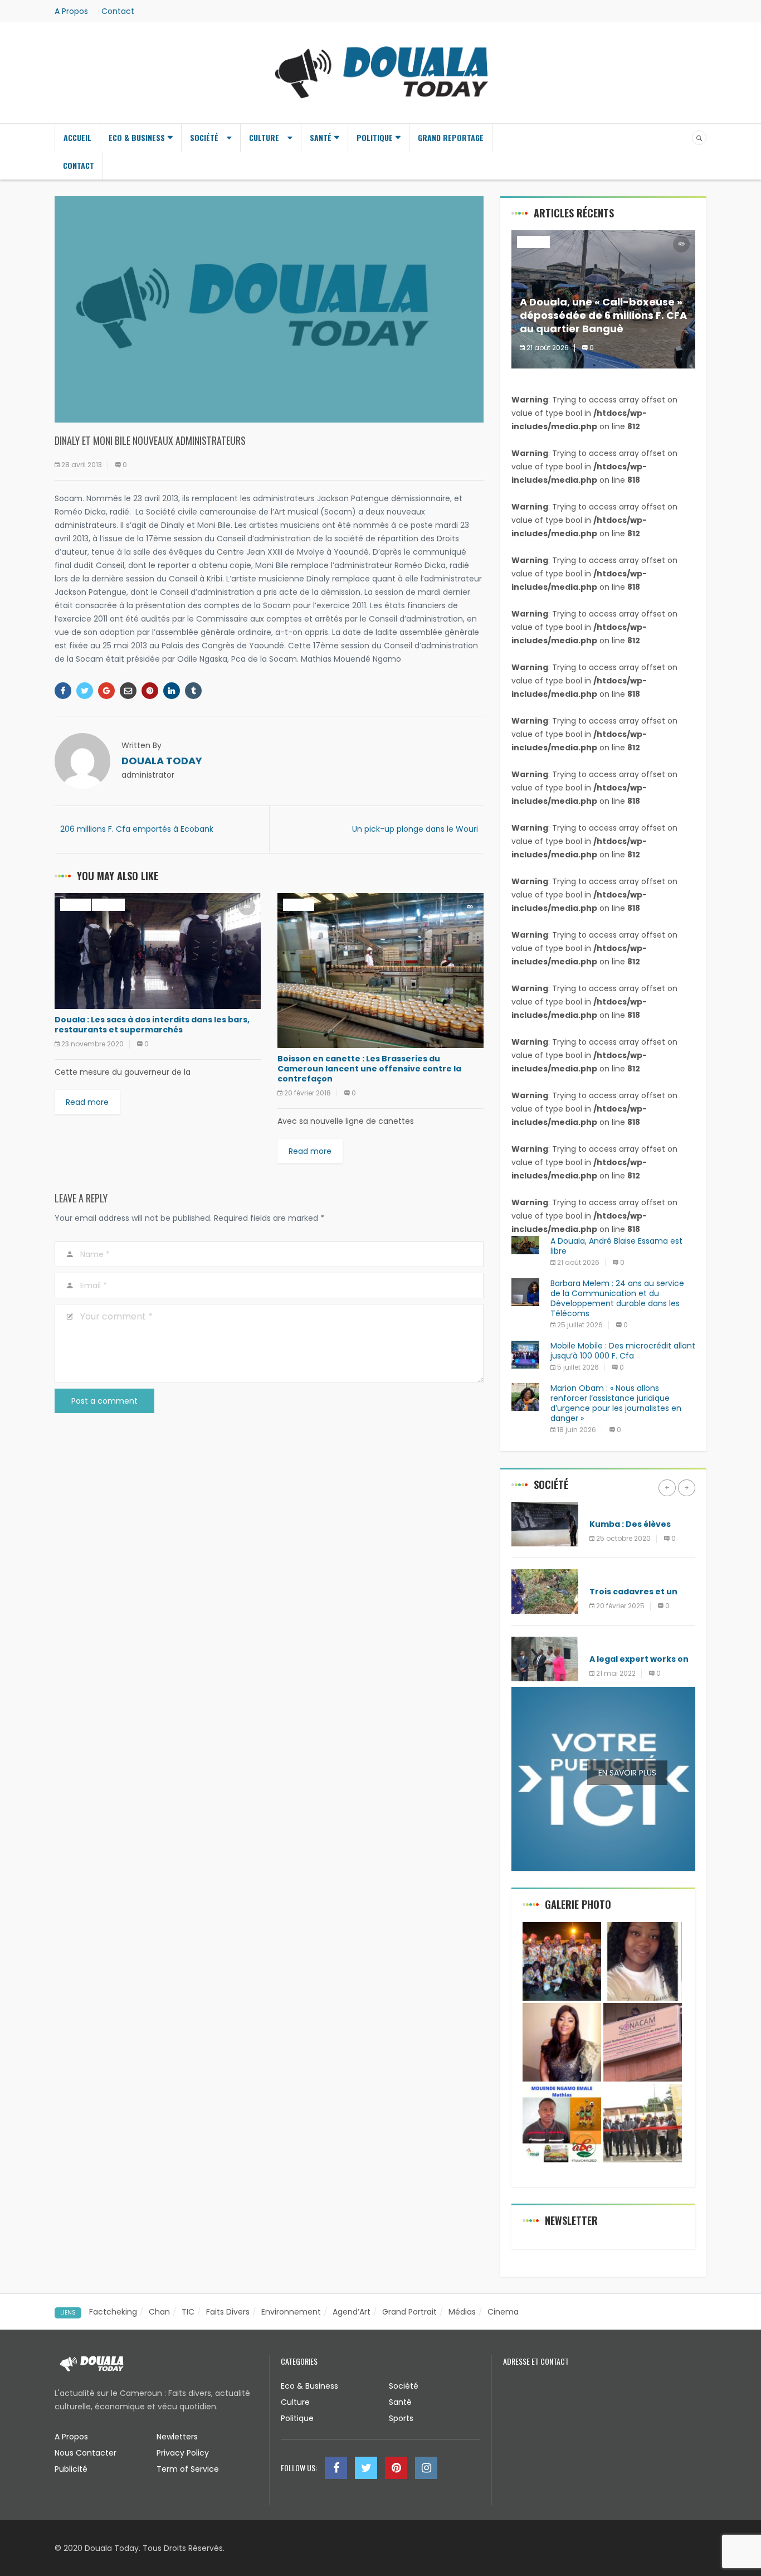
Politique (375, 137)
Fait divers (611, 1508)
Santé (321, 137)
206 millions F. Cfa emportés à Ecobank (137, 829)
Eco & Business (137, 137)
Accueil (77, 137)
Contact (118, 11)
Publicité (71, 2469)
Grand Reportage (451, 137)
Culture (264, 137)
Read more (87, 1102)
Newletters (177, 2437)
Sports (401, 2418)
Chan (159, 2312)
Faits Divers (228, 2312)
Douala (76, 904)
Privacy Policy (183, 2453)
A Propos (71, 11)
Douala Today (162, 761)
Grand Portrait (409, 2312)
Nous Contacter (86, 2453)
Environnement (291, 2312)
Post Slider (612, 1575)
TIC (188, 2312)
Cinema (503, 2312)
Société (204, 137)
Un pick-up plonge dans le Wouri (415, 829)
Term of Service (188, 2469)
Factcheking (113, 2312)
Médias (462, 2312)
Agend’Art (352, 2312)
